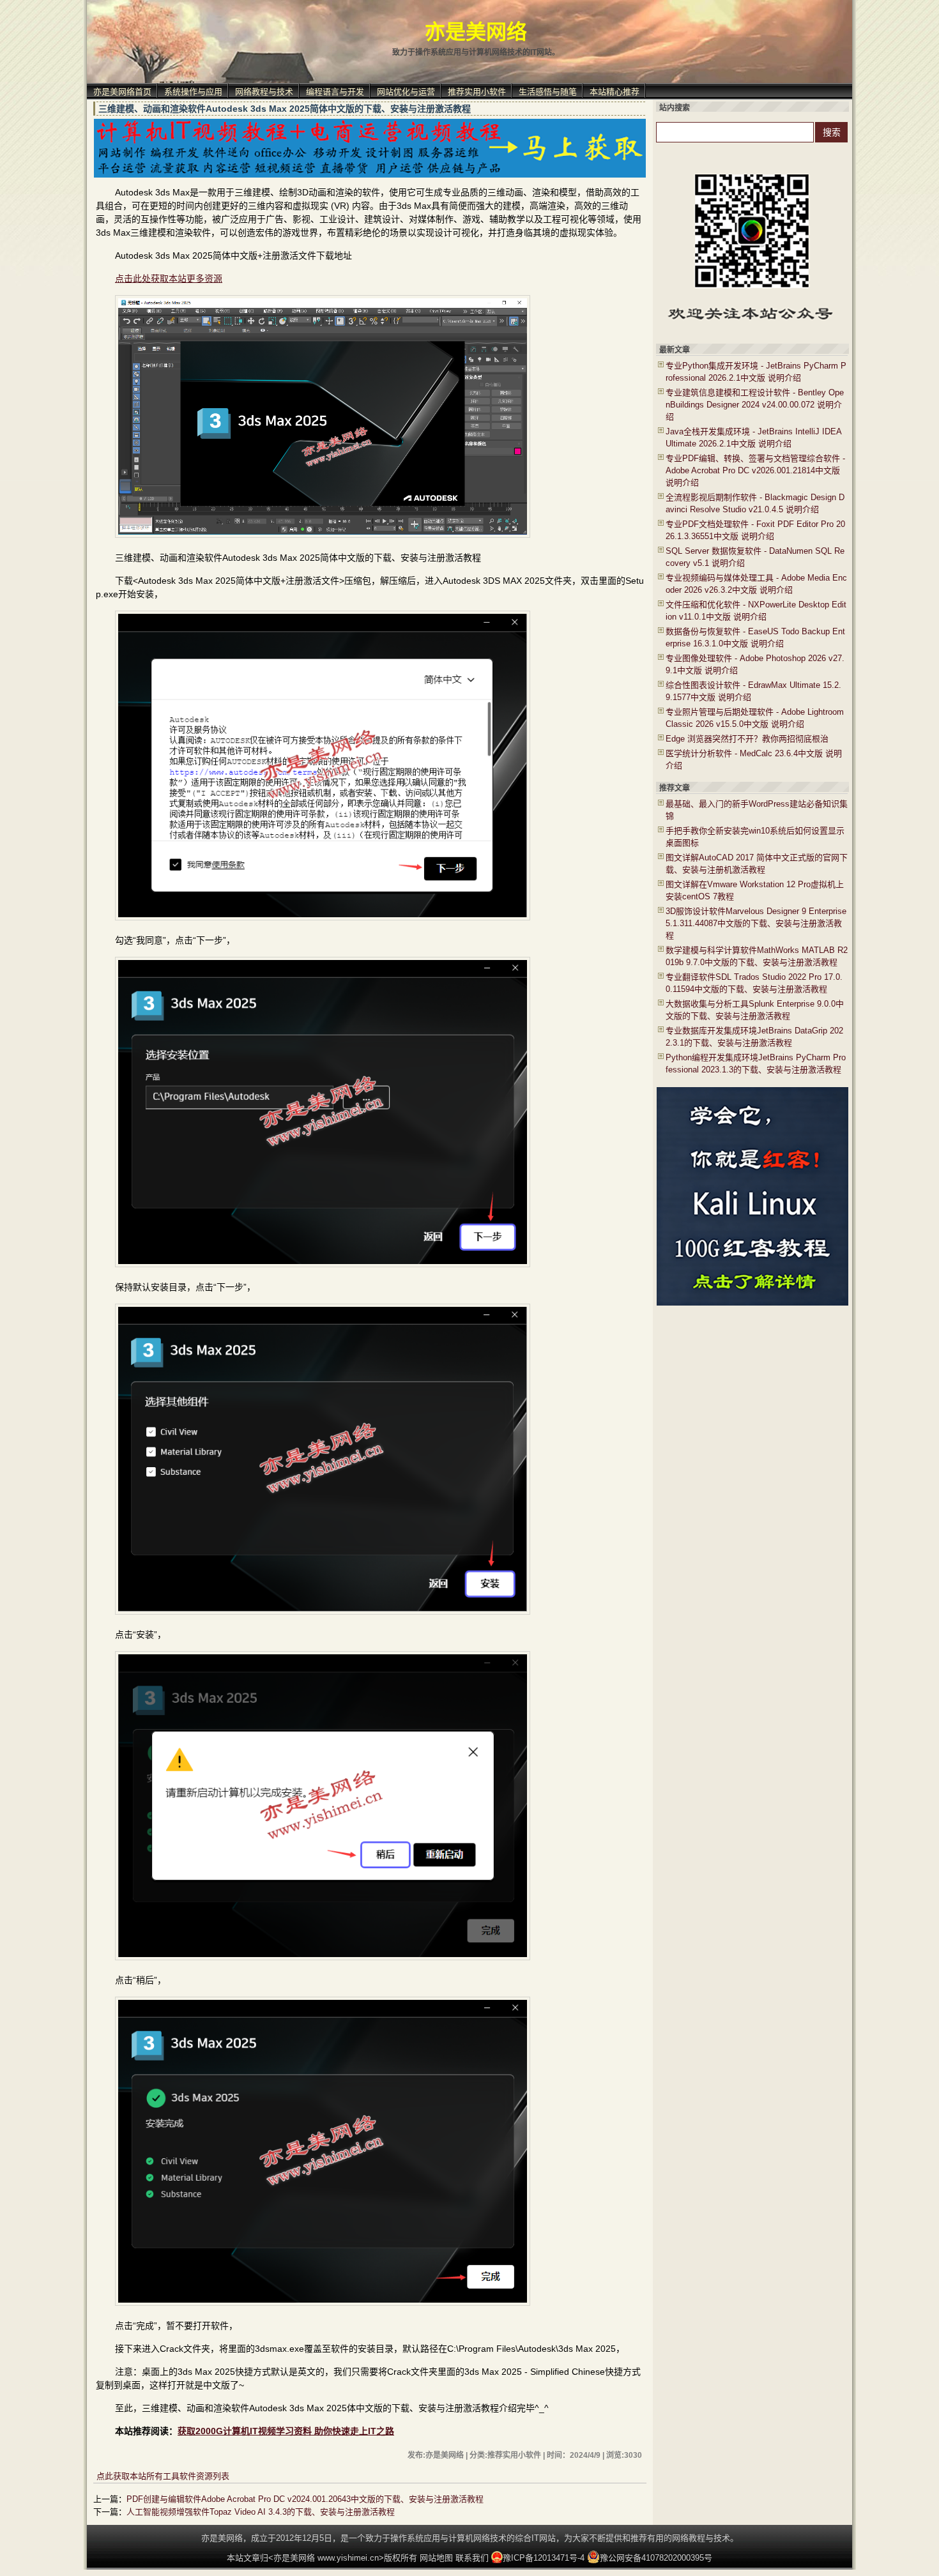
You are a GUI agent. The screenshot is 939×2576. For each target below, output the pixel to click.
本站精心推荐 (615, 92)
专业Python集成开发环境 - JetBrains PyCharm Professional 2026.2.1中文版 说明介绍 (756, 372)
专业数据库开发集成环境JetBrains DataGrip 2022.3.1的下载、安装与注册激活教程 (754, 1037)
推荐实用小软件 (477, 92)
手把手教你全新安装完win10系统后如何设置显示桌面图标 (755, 837)
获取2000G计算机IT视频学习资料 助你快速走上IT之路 (286, 2431)
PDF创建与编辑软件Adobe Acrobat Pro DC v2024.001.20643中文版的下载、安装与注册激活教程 (305, 2499)
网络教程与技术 (264, 92)
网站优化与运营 (406, 92)
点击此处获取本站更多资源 (169, 278)
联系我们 (472, 2558)
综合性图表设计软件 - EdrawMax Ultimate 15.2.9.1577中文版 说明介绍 (753, 691)
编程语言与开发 (335, 92)
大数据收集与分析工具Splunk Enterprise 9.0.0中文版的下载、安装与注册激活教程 (755, 1010)
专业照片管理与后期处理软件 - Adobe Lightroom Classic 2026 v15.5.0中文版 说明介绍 (755, 718)
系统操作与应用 (193, 92)
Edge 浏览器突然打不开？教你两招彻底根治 (747, 739)
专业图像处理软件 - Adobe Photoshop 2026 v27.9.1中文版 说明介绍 (755, 664)
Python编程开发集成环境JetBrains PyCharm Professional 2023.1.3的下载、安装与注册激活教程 (756, 1063)
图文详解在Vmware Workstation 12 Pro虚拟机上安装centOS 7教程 (755, 890)
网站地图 (436, 2558)
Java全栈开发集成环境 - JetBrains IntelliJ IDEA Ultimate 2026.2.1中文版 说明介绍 (753, 438)
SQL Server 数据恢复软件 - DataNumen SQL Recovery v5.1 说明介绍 (755, 557)
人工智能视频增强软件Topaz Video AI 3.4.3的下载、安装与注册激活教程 (261, 2512)
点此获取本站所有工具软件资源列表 (163, 2476)
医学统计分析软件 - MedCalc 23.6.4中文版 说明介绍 (754, 759)
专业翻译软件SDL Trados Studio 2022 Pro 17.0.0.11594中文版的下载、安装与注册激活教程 (754, 983)
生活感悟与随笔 (548, 92)
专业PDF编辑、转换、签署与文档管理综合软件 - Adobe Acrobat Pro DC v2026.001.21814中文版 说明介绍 (755, 470)
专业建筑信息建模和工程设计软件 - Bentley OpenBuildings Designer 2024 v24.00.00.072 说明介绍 (755, 405)
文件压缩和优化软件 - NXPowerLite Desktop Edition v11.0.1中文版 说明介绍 (756, 611)
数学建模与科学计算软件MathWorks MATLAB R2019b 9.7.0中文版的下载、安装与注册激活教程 (757, 956)
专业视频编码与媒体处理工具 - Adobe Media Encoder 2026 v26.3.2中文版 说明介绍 (756, 584)
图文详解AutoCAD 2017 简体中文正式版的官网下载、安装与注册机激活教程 (757, 864)
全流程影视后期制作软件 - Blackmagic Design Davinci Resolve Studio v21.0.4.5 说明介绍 (755, 503)
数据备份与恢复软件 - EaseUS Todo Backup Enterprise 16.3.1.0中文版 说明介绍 (755, 637)
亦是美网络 (476, 32)
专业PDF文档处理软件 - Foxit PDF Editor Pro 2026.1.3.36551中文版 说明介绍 (755, 530)
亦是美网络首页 (122, 92)
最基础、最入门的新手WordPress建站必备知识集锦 (757, 810)
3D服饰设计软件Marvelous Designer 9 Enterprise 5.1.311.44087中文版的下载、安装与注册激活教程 (756, 923)
